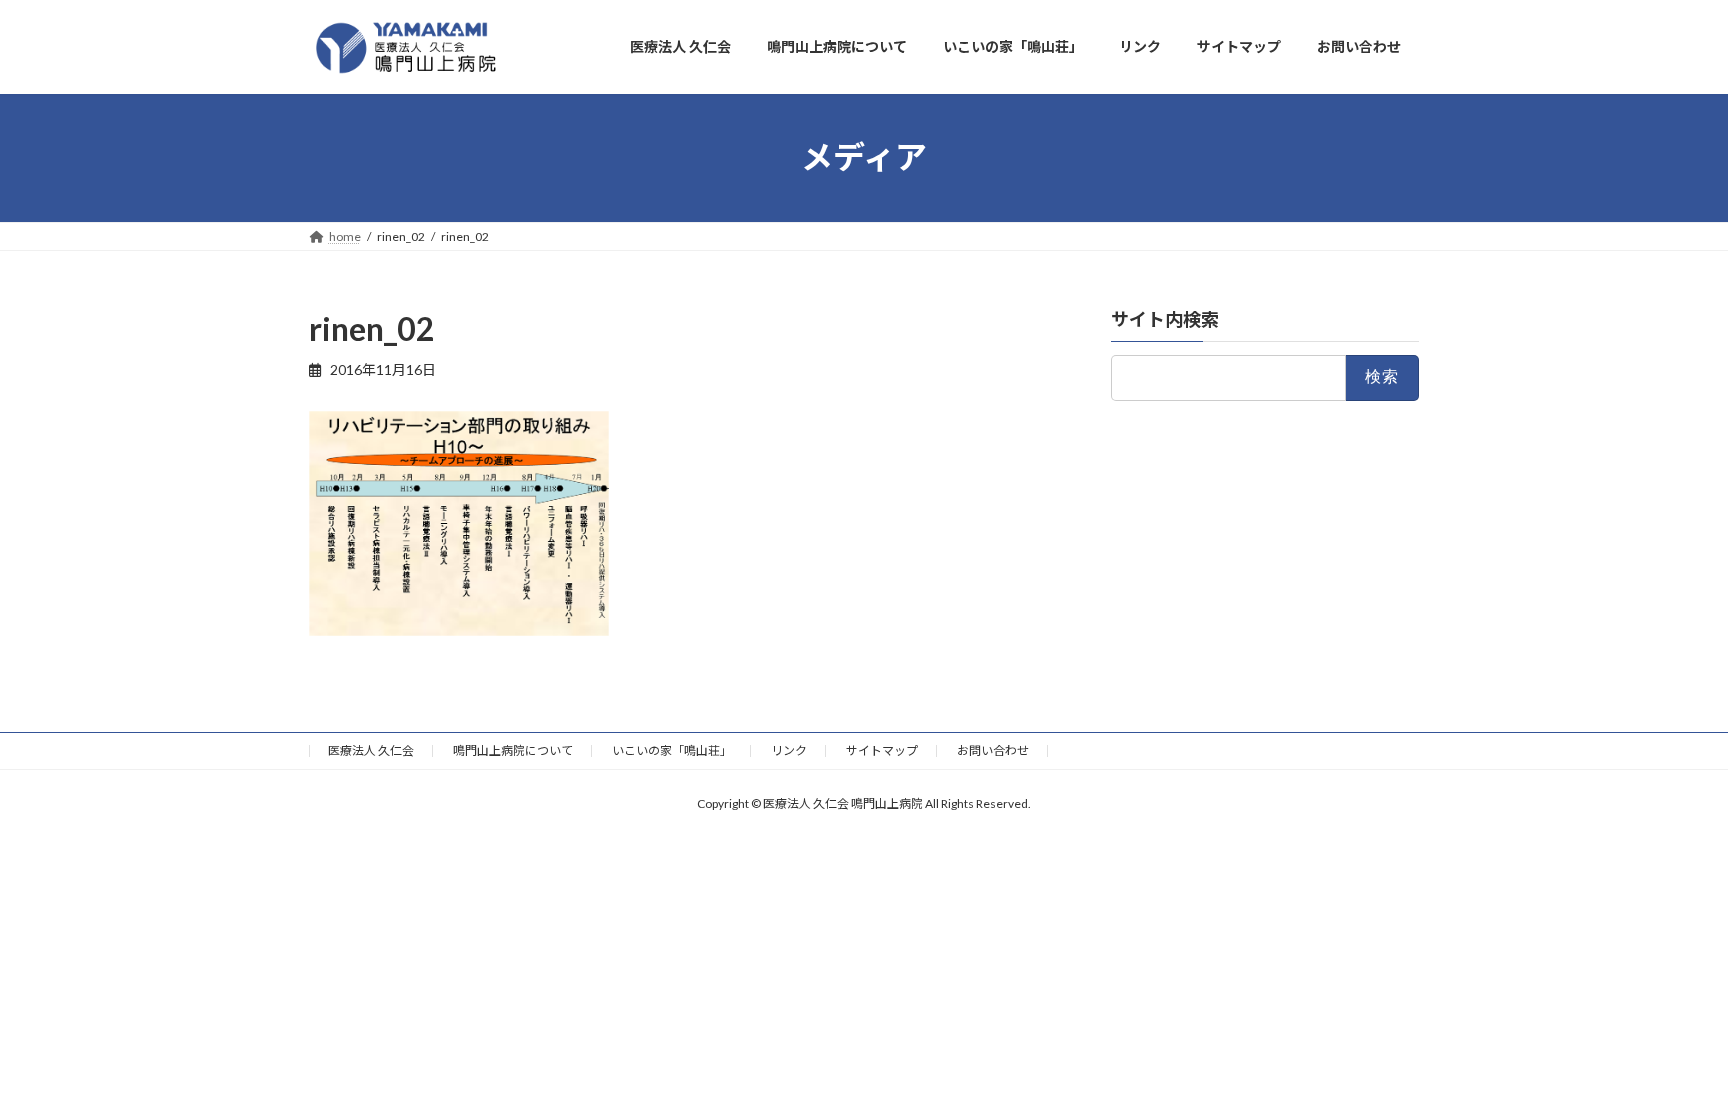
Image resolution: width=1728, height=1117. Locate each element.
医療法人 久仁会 (371, 750)
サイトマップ (882, 750)
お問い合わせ (993, 750)
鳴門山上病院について (513, 750)
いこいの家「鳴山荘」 (672, 750)
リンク (789, 750)
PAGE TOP (1669, 1065)
